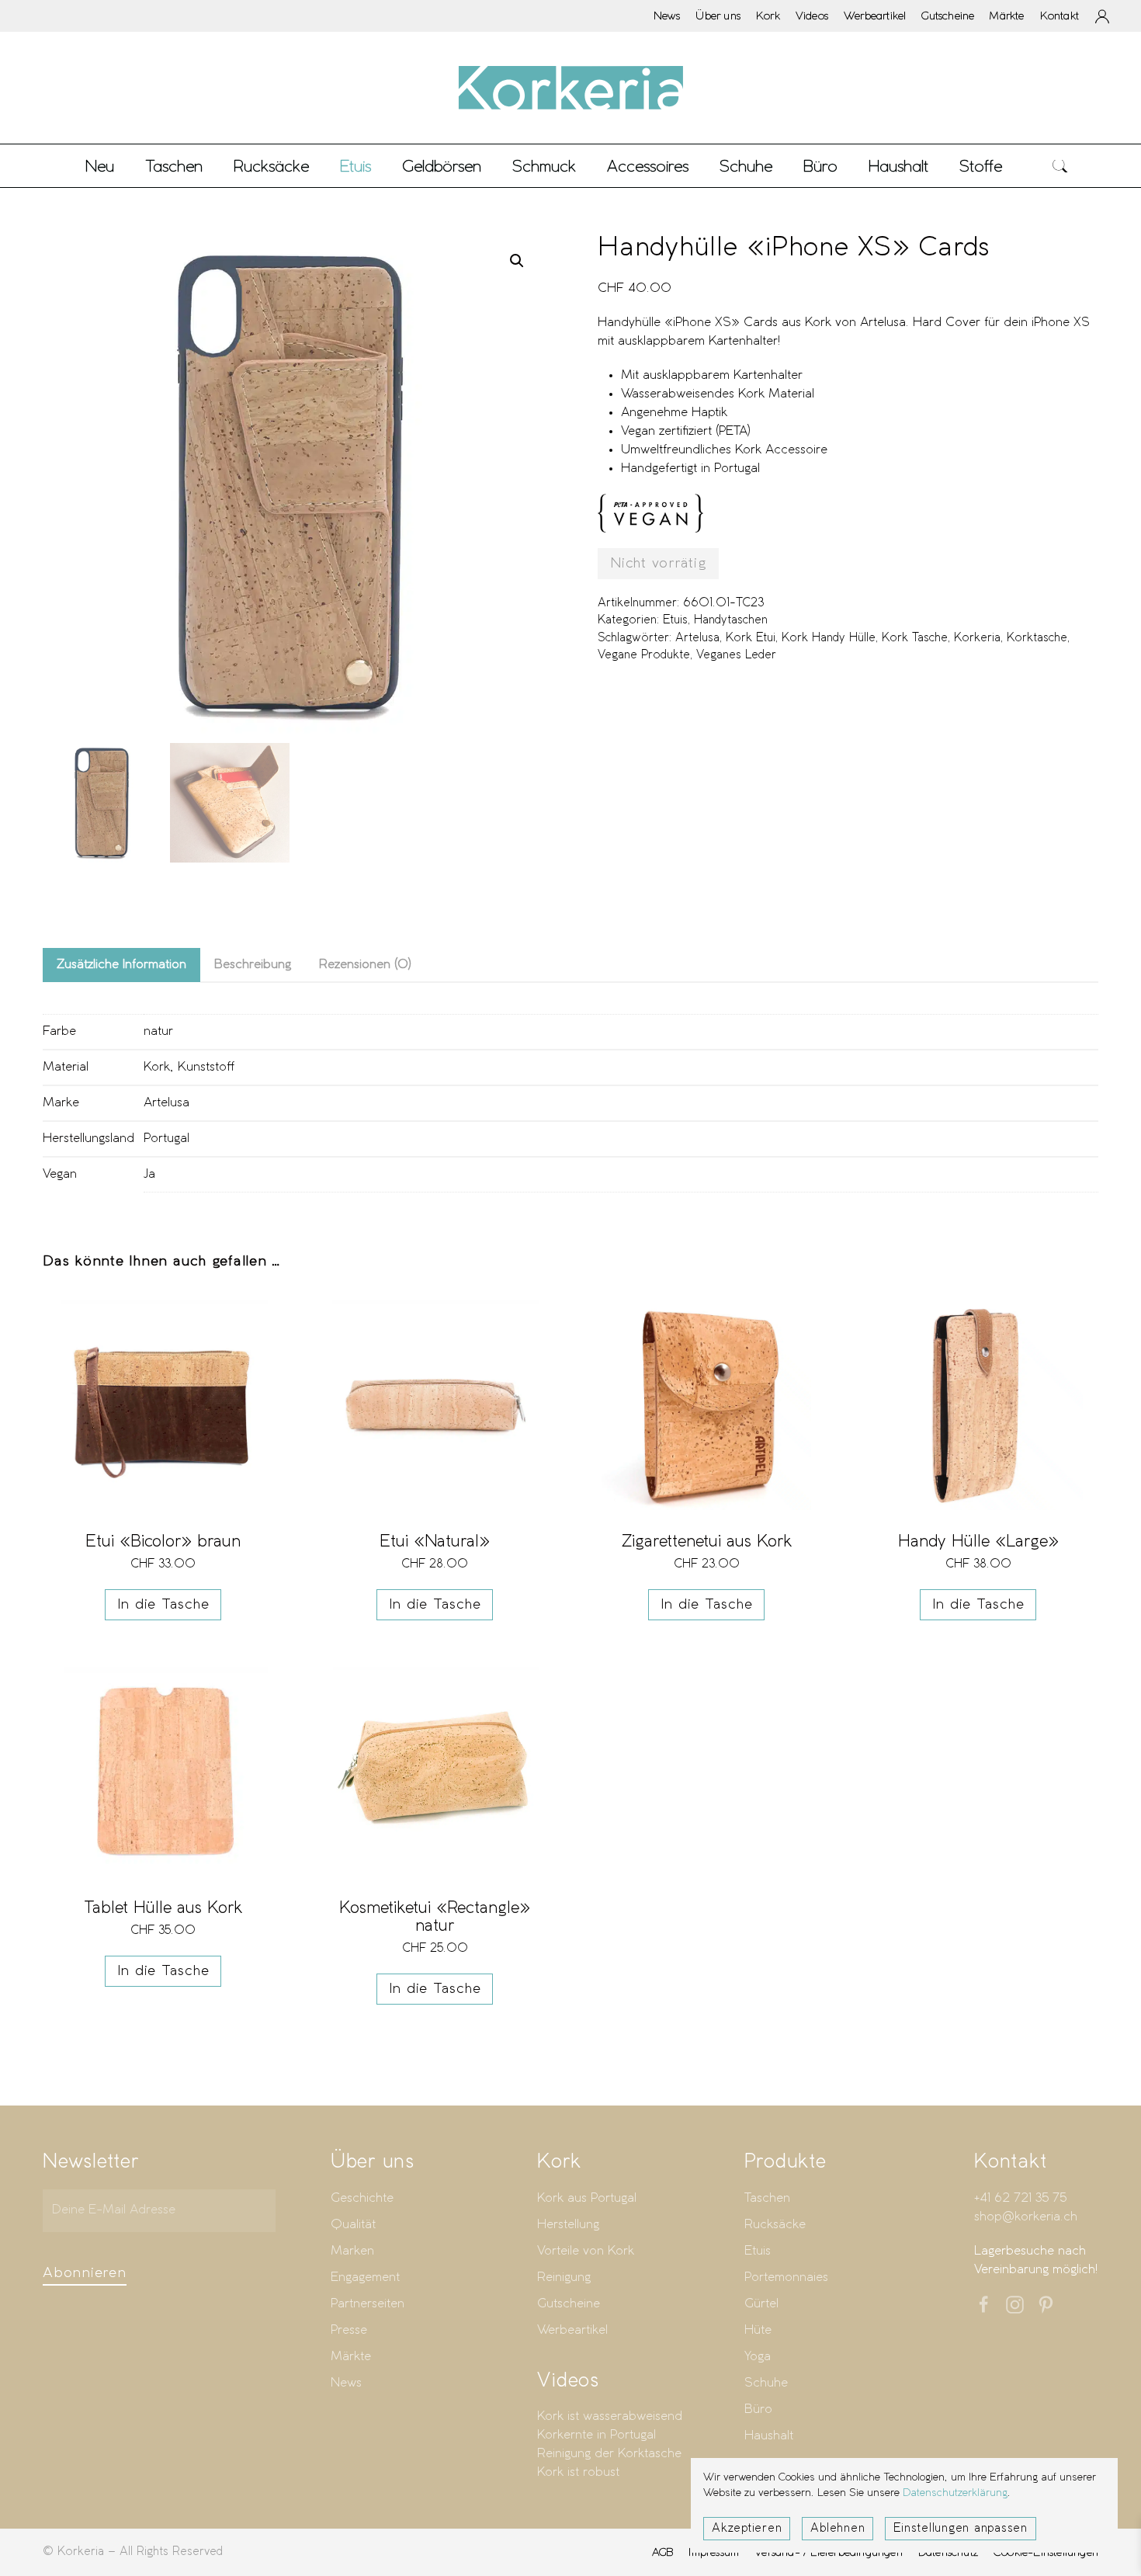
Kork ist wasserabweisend (610, 2416)
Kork (768, 16)
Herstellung (568, 2225)
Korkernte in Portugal (597, 2435)
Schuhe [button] (746, 166)
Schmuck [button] (544, 166)
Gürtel (761, 2304)
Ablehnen (838, 2529)
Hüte (758, 2330)
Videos (812, 16)
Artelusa (697, 638)
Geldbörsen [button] (442, 166)
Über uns (718, 16)
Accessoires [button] (648, 166)
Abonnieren (85, 2273)
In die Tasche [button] (163, 1605)
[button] (1060, 166)
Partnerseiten (368, 2304)
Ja (149, 1174)
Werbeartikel (875, 16)
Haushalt (769, 2436)
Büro (758, 2409)
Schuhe (766, 2383)
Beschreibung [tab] (253, 965)
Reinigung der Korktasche (609, 2454)
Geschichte (362, 2198)
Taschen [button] (174, 166)
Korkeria (977, 638)
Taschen (767, 2198)
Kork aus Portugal (587, 2198)
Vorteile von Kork (586, 2251)
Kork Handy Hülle (829, 638)
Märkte (1007, 16)
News (667, 16)
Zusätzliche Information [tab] (121, 965)
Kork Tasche (915, 638)
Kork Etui (751, 638)
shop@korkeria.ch (1026, 2217)
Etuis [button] (355, 166)
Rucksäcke (271, 166)
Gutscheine (948, 16)
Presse (349, 2330)
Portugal (166, 1139)
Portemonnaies (786, 2277)
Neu (100, 166)
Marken (352, 2251)
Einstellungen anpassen (961, 2529)
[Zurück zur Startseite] (570, 88)
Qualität (353, 2225)
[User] (1102, 16)
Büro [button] (820, 166)
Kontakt (1059, 16)
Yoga (758, 2357)
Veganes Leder (736, 655)
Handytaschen (731, 620)
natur (158, 1031)
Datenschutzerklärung (955, 2493)
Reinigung (564, 2277)
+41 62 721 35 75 (1020, 2198)
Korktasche (1037, 638)
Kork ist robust (578, 2472)
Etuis (675, 620)
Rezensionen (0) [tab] (365, 965)
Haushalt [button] (898, 166)
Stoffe (981, 166)
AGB (663, 2552)
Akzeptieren (747, 2529)
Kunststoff (206, 1067)
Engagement (365, 2277)
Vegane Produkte (644, 655)
